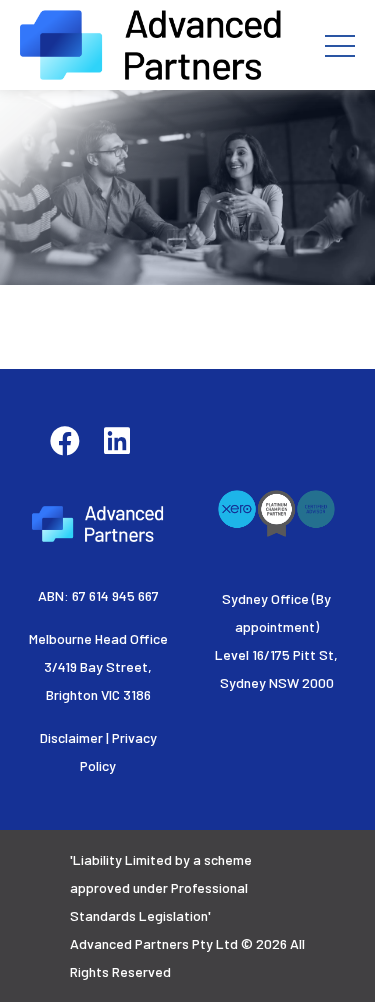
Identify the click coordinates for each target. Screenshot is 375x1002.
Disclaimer (71, 737)
